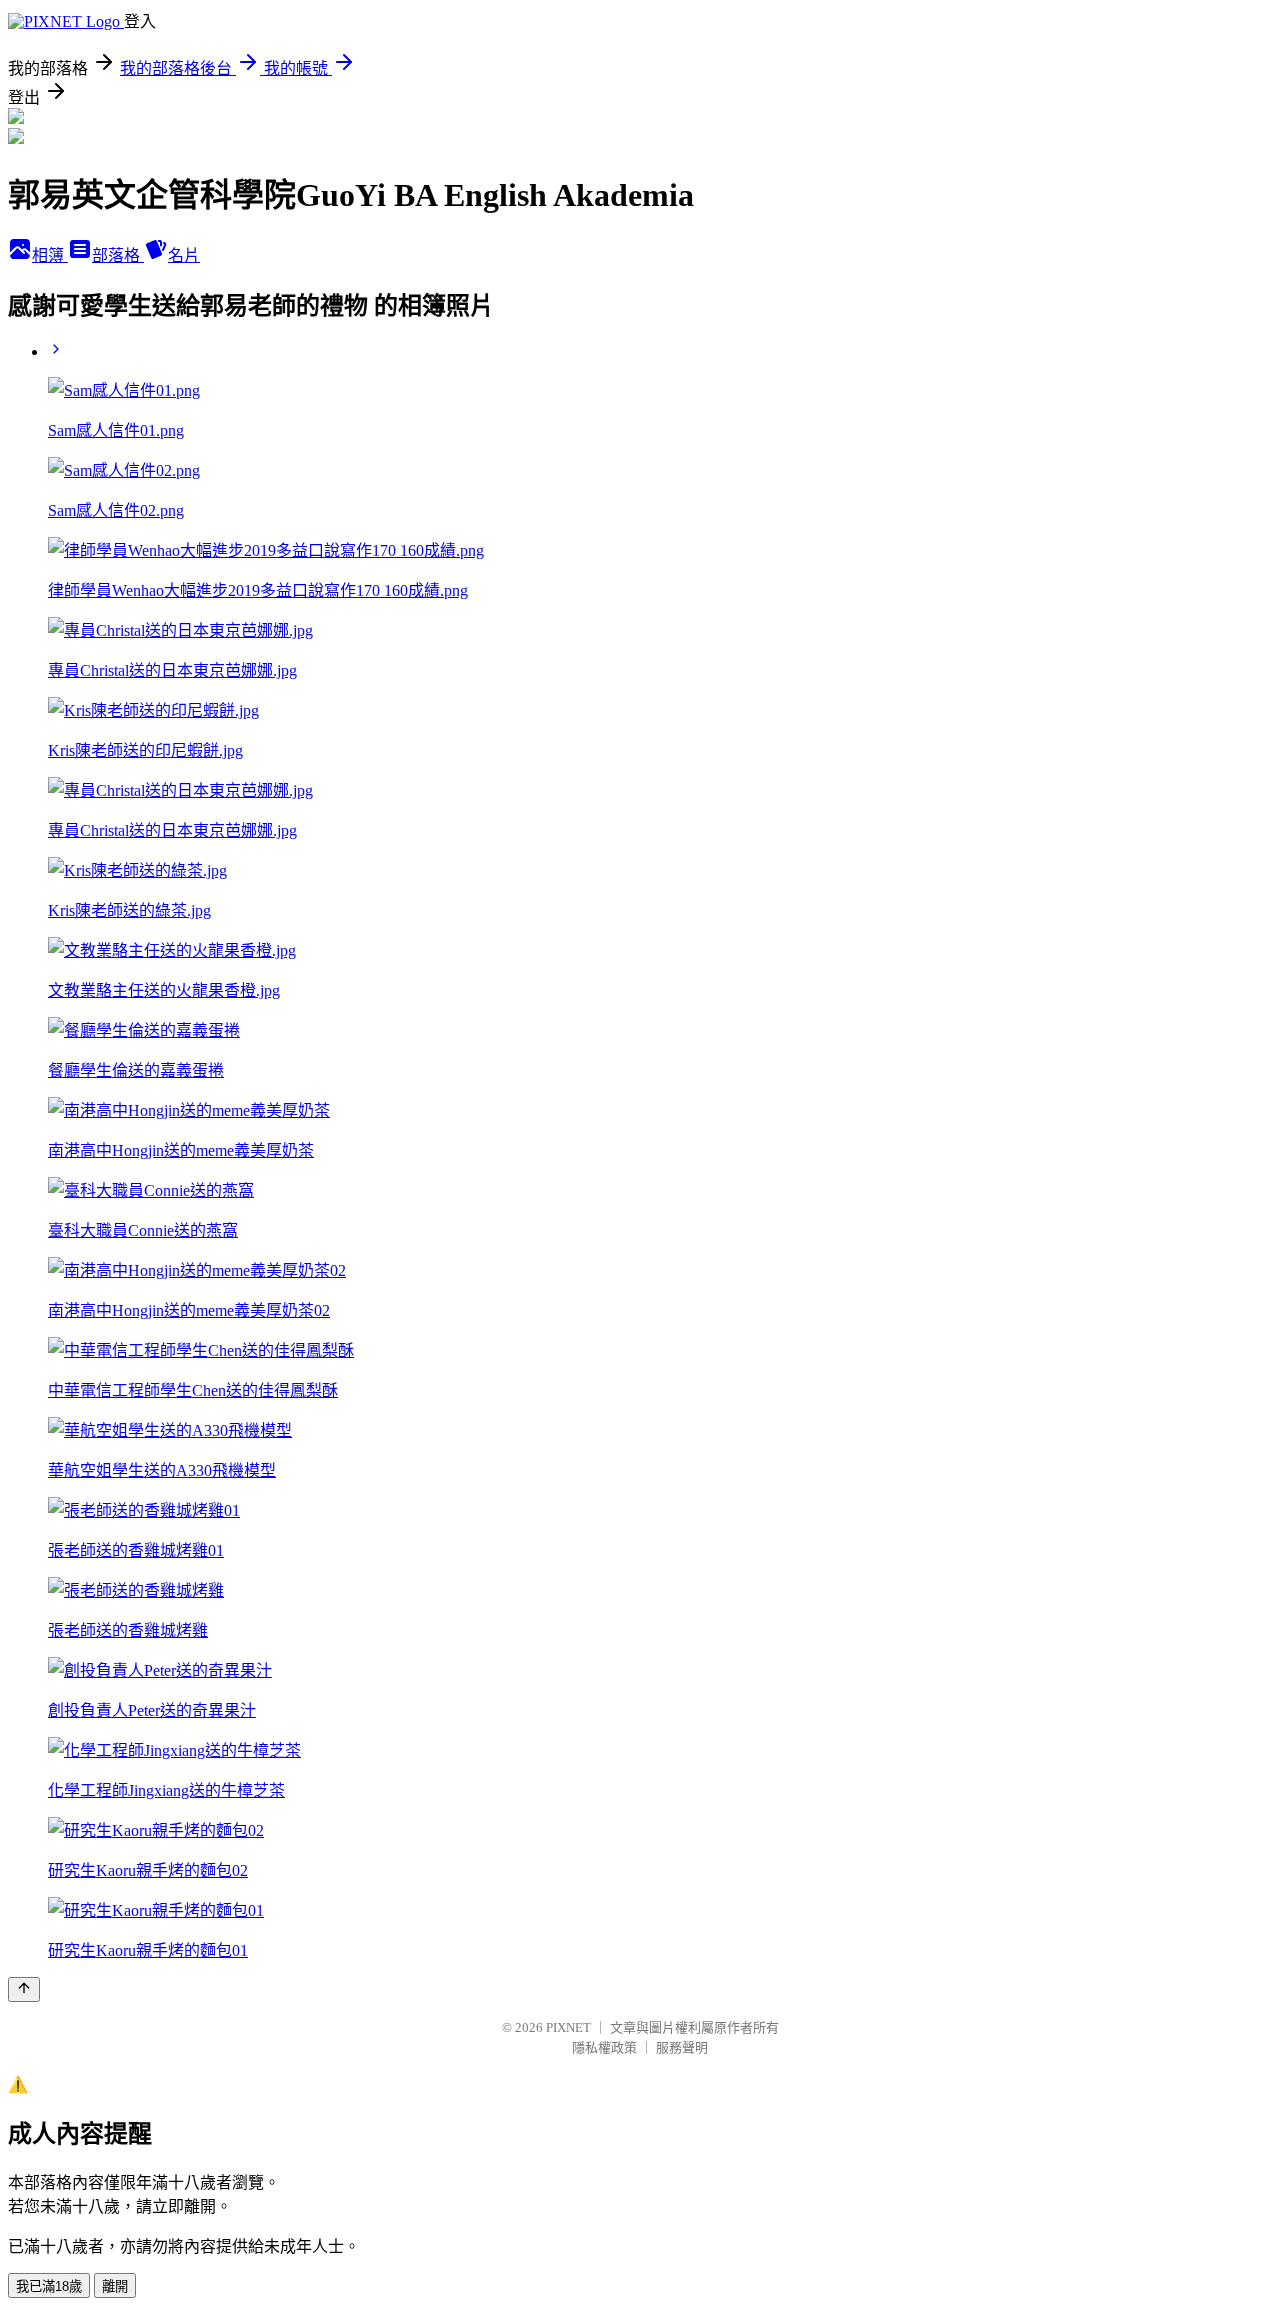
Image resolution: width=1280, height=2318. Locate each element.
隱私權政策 (604, 2047)
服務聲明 (682, 2047)
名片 (184, 255)
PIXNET (568, 2027)
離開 (115, 2286)
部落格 (118, 255)
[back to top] (24, 1989)
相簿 (50, 255)
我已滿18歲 (49, 2286)
